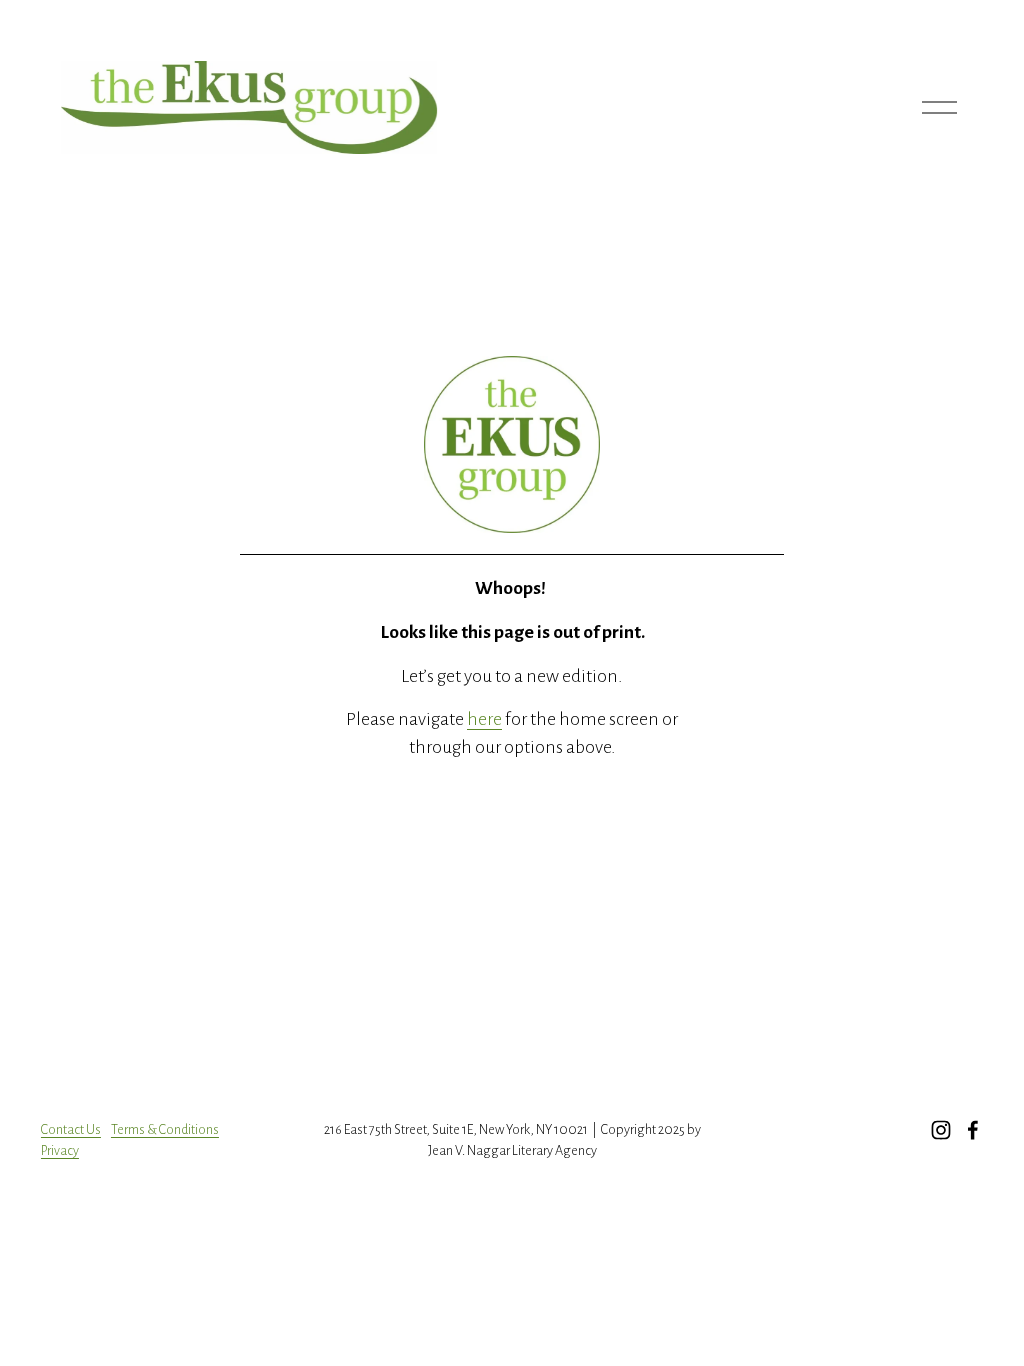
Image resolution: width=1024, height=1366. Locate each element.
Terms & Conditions (165, 1129)
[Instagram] (941, 1130)
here (484, 719)
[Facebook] (973, 1130)
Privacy (60, 1150)
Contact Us (71, 1129)
